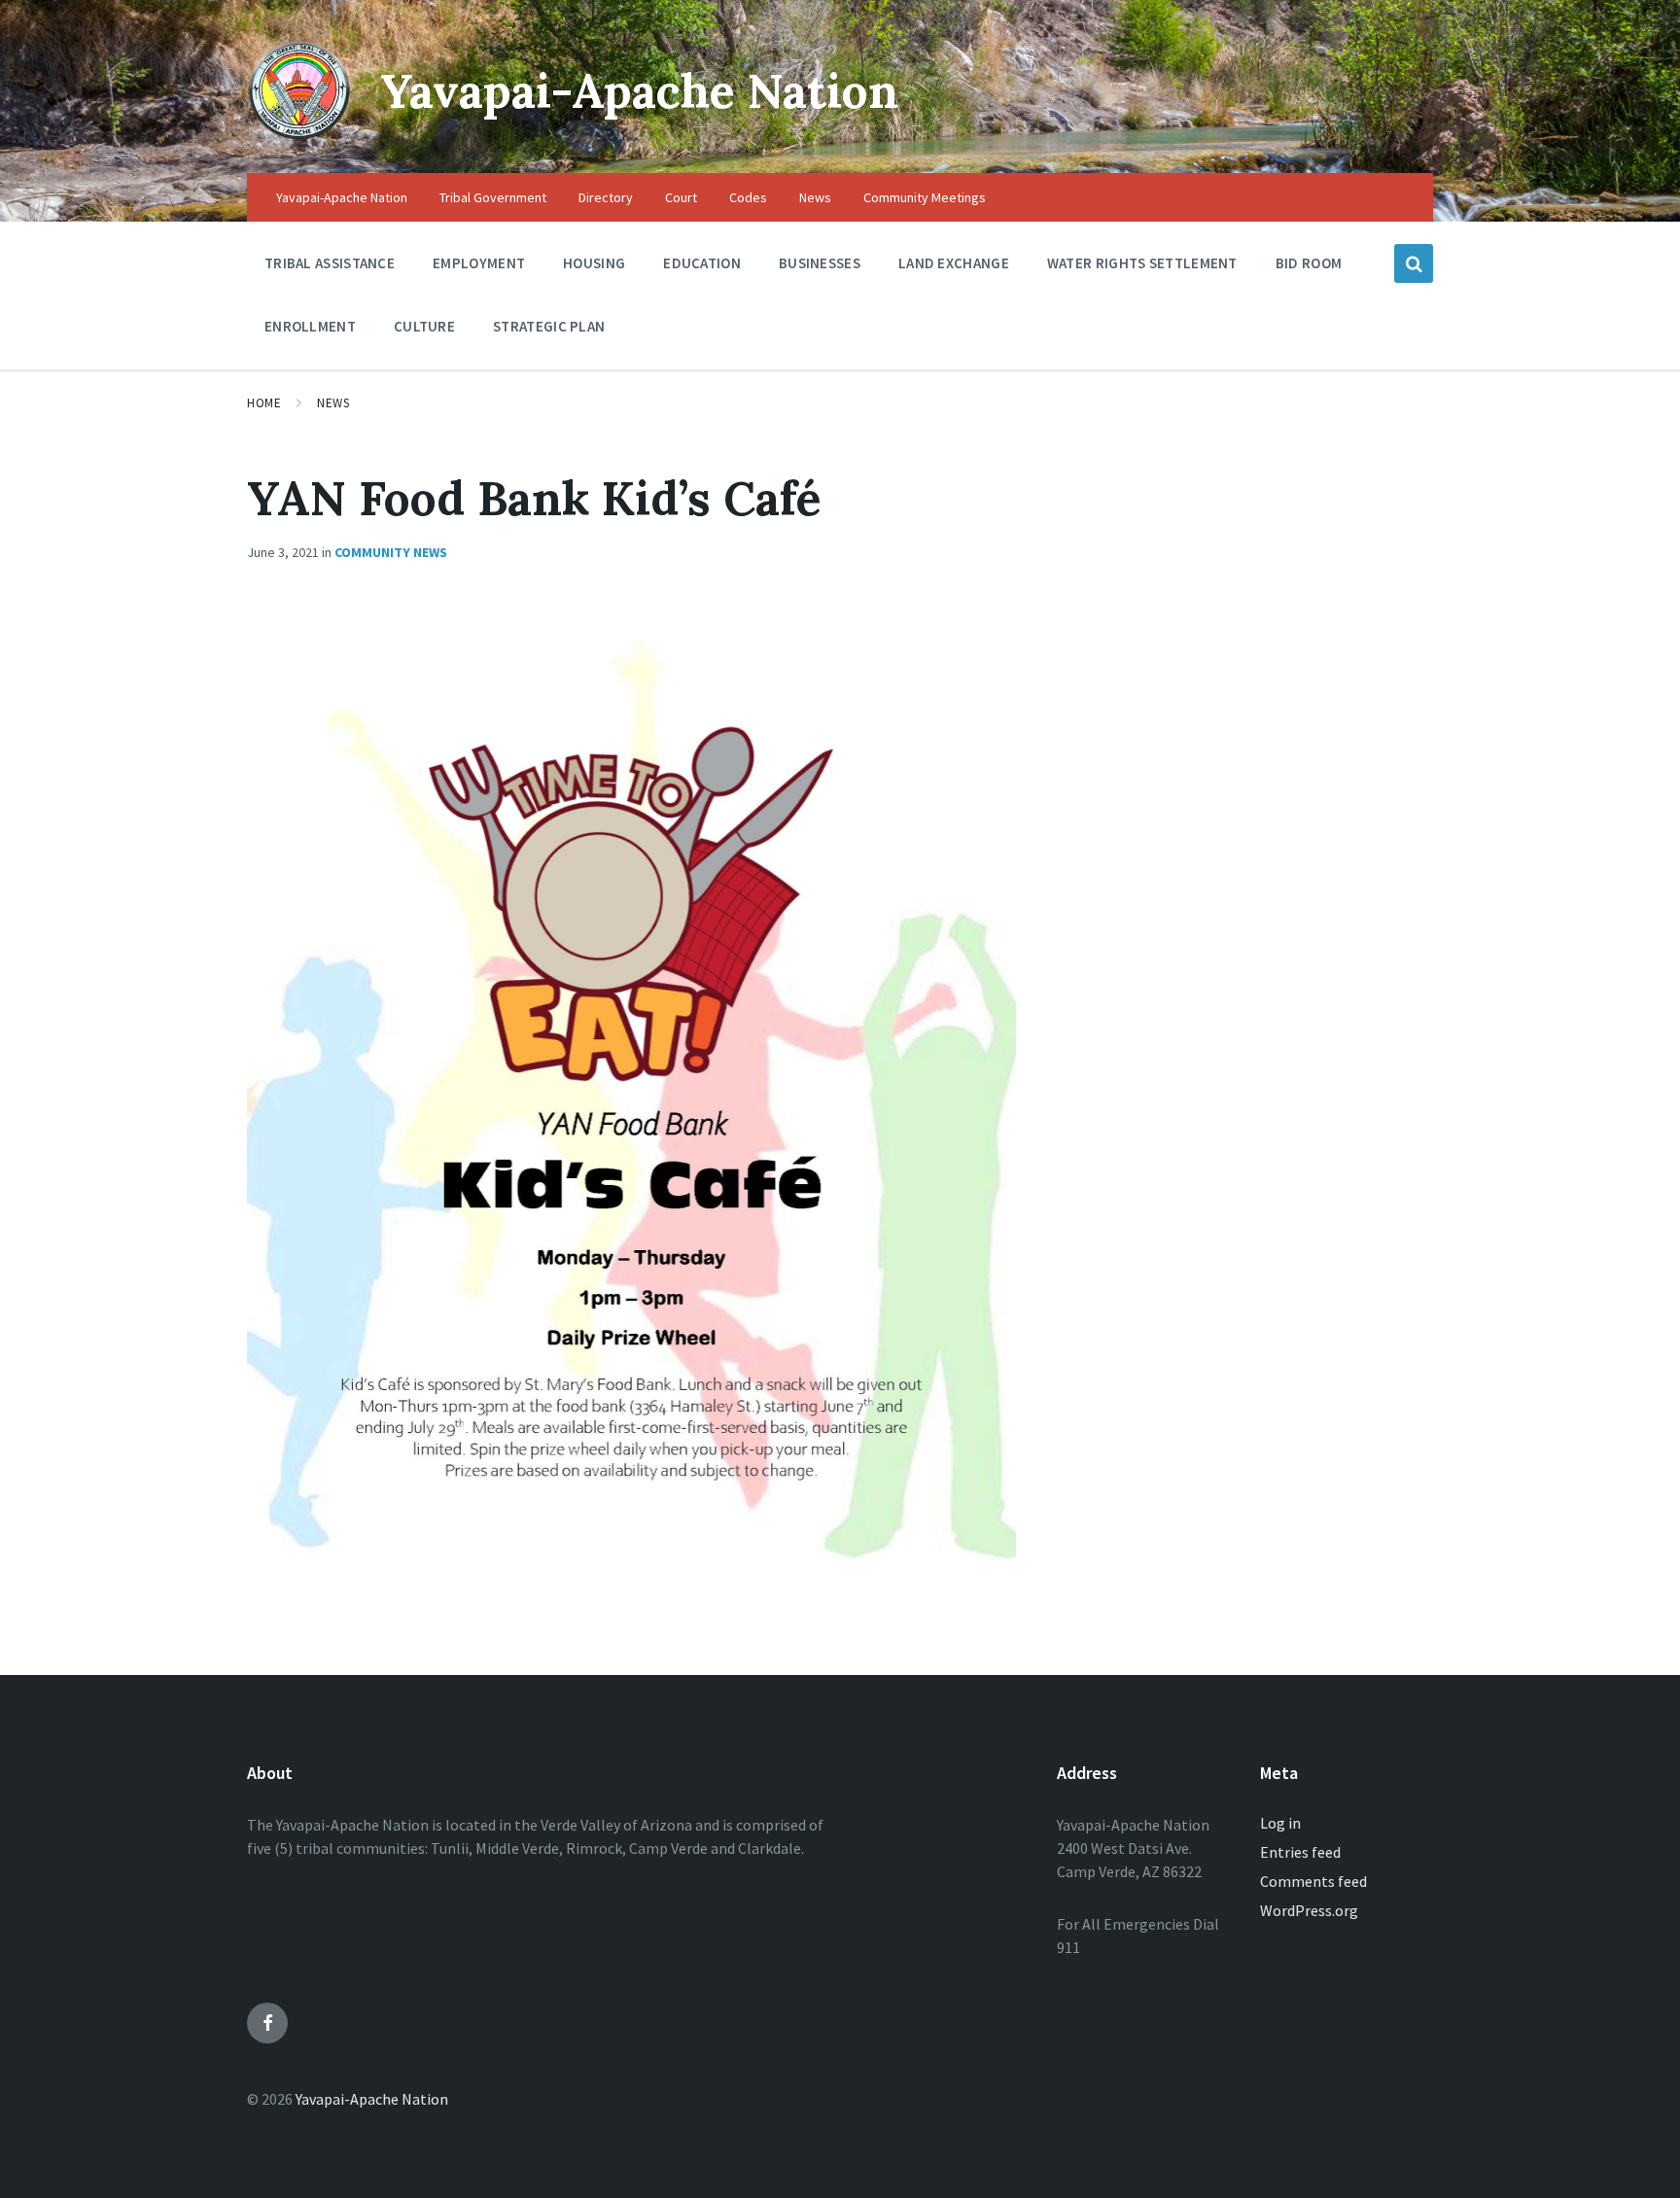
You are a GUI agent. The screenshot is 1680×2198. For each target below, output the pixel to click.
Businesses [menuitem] (820, 263)
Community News (391, 552)
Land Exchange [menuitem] (954, 263)
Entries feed (1300, 1852)
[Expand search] (1414, 263)
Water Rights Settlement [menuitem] (1142, 263)
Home (264, 403)
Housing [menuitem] (594, 263)
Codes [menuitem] (748, 197)
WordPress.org (1309, 1910)
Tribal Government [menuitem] (493, 197)
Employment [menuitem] (479, 263)
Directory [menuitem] (606, 197)
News (333, 403)
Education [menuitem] (702, 263)
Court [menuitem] (681, 197)
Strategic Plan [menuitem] (549, 326)
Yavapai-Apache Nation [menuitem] (342, 197)
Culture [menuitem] (424, 326)
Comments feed (1313, 1881)
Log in (1280, 1823)
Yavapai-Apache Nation (639, 91)
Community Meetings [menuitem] (925, 197)
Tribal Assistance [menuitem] (330, 263)
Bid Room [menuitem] (1309, 263)
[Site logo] (299, 135)
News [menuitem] (815, 197)
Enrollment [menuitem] (310, 326)
